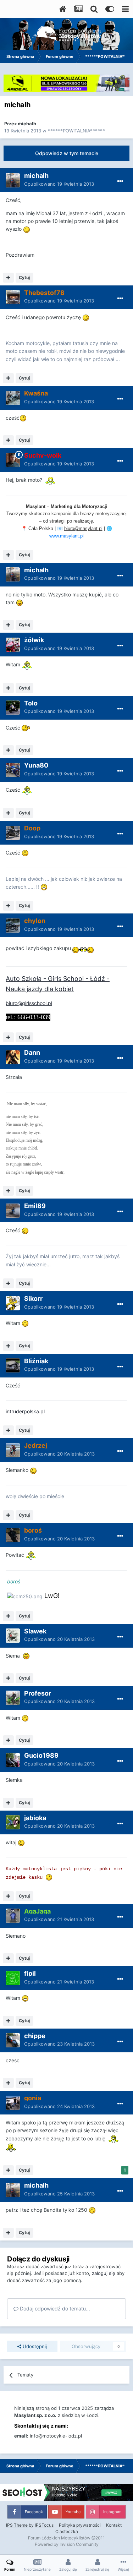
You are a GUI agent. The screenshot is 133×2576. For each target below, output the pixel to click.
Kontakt (114, 2525)
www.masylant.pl (66, 536)
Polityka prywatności (80, 2525)
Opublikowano (59, 184)
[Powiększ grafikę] (27, 229)
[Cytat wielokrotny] (8, 278)
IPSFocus (44, 2525)
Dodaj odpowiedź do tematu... (54, 2308)
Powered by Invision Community (67, 2544)
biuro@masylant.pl (83, 528)
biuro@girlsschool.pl (29, 1003)
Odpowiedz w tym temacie (67, 153)
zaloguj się (104, 2273)
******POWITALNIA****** (76, 131)
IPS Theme (17, 2525)
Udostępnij (34, 2346)
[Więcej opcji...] (120, 181)
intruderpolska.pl (25, 1411)
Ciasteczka (67, 2531)
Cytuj (24, 277)
